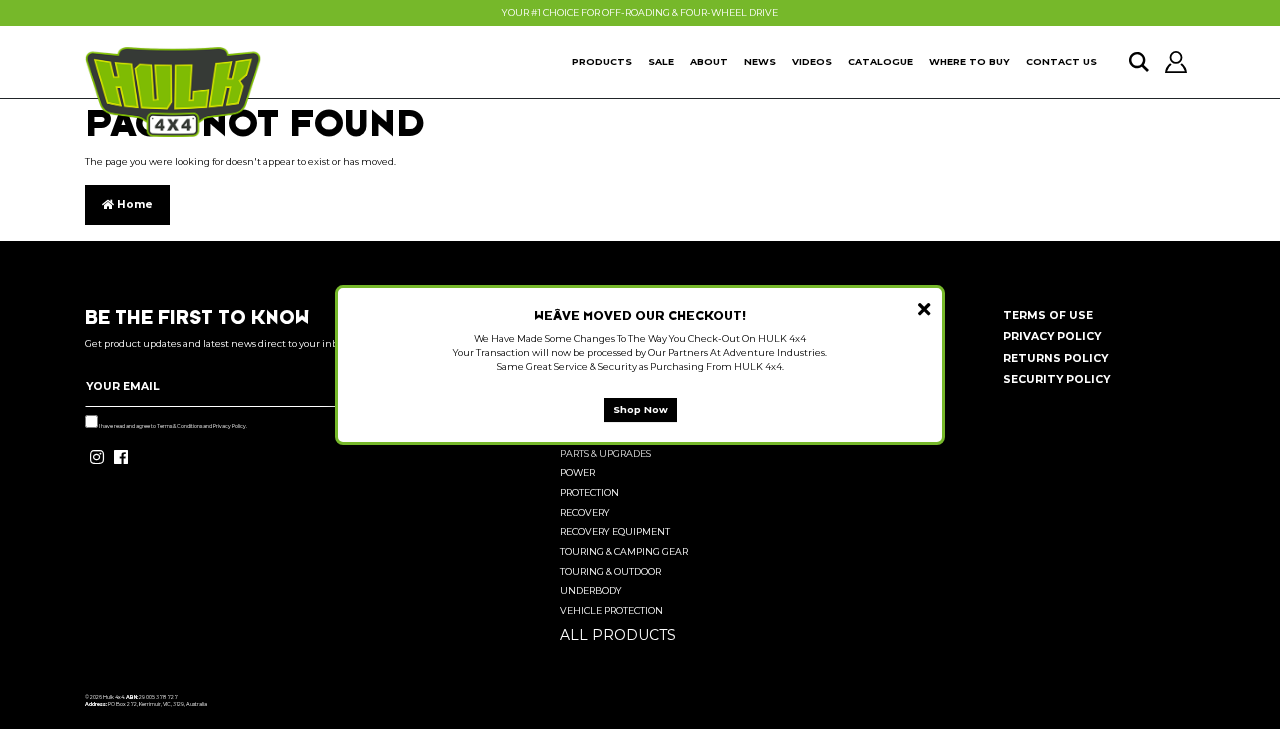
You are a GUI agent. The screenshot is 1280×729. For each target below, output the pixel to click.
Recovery (585, 512)
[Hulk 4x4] (173, 92)
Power (577, 472)
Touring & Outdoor (610, 571)
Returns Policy (1055, 358)
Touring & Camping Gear (624, 551)
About (709, 61)
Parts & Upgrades (605, 453)
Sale (661, 61)
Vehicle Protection (611, 610)
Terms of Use (1048, 315)
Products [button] (602, 61)
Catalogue (880, 61)
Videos (812, 61)
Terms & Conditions (179, 426)
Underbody (591, 590)
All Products (618, 635)
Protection (589, 492)
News (760, 61)
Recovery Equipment (615, 531)
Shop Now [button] (640, 408)
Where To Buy (969, 61)
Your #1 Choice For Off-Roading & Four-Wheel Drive (640, 12)
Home (133, 204)
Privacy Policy (229, 426)
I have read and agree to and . (172, 426)
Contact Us (1061, 61)
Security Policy (1056, 379)
